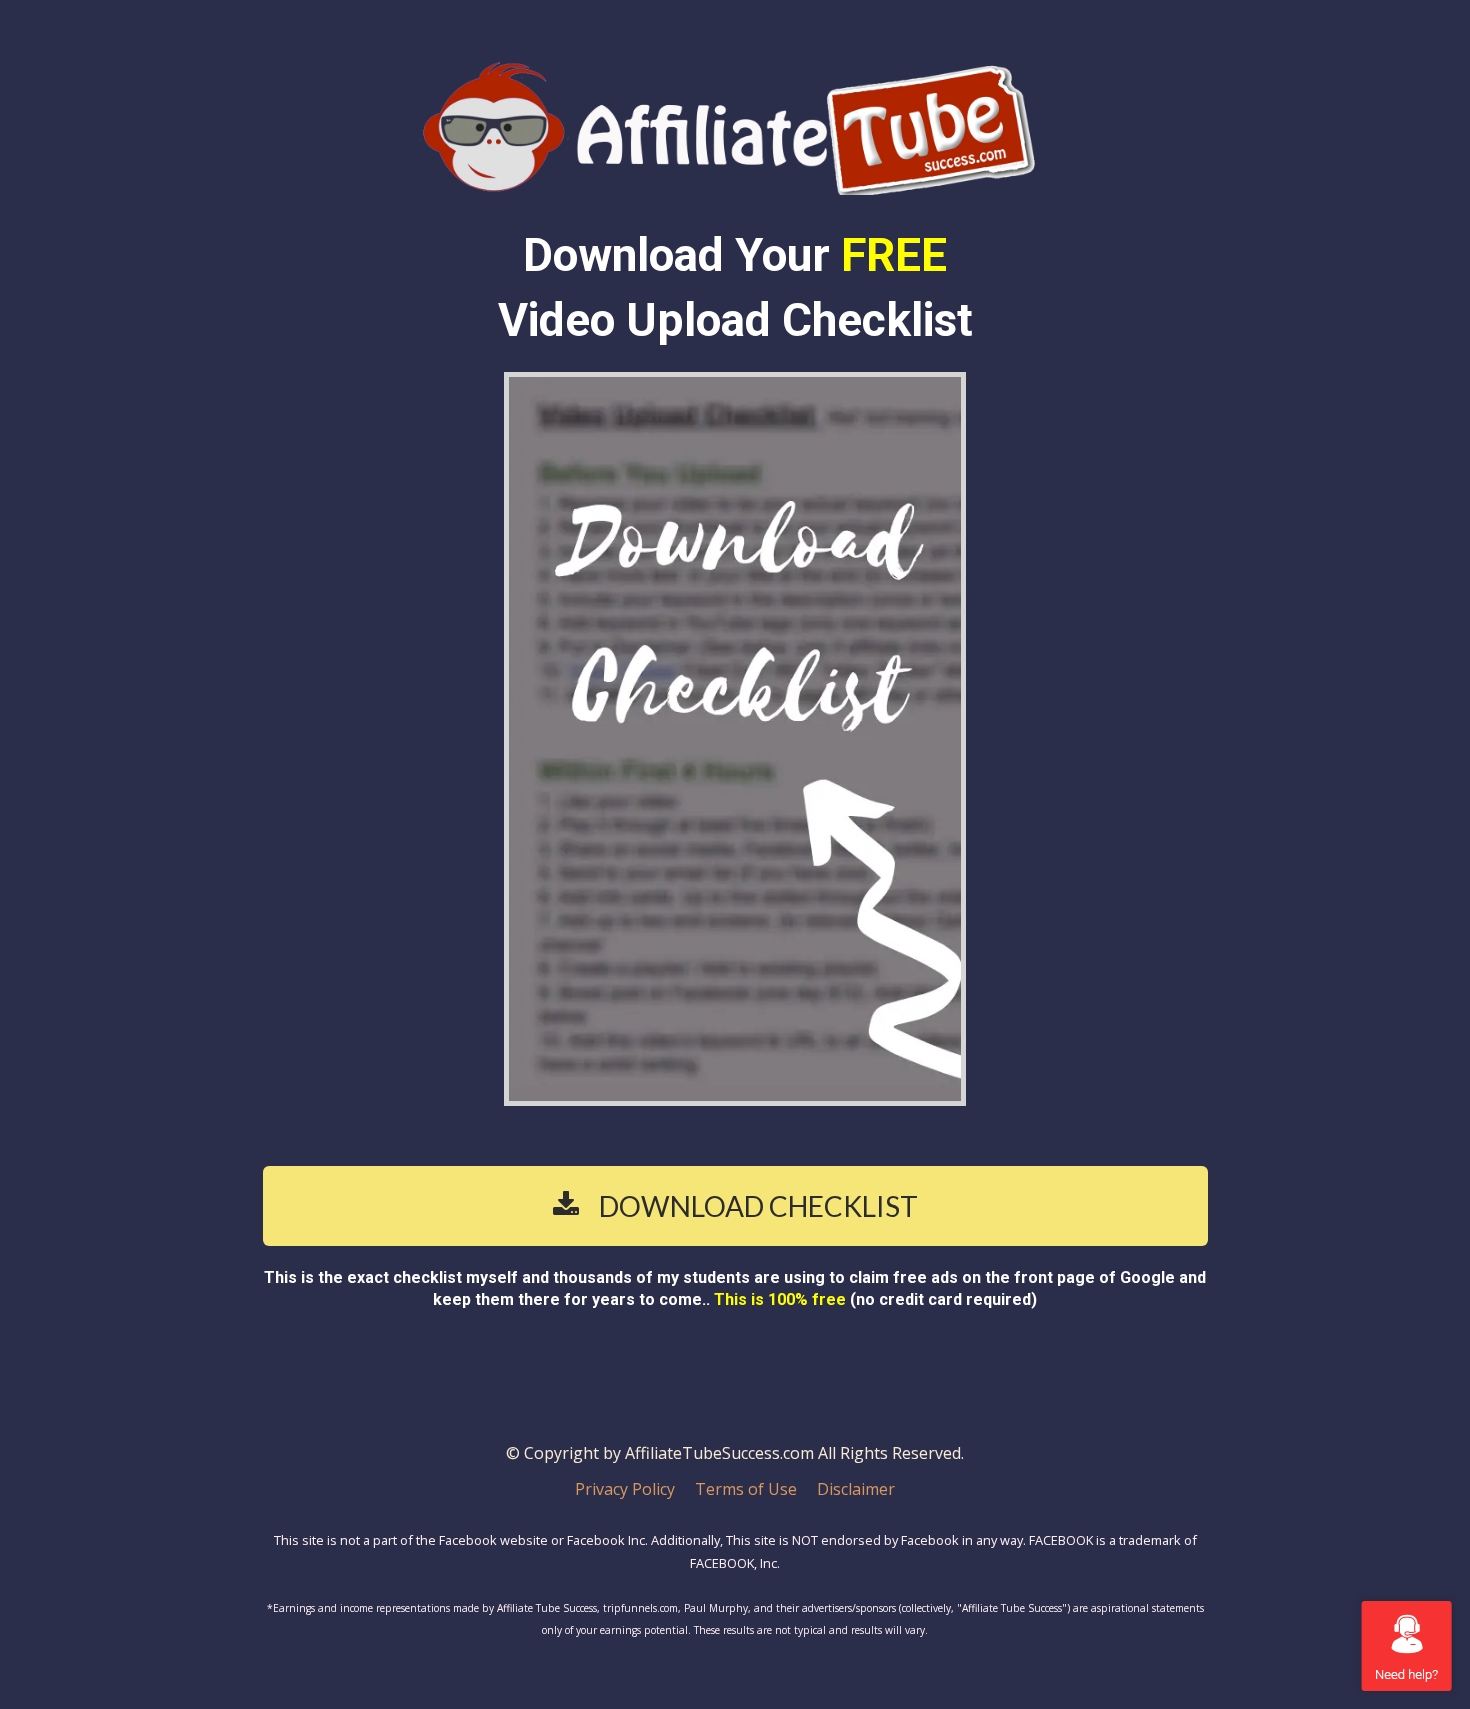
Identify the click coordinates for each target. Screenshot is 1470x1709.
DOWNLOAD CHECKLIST (758, 1206)
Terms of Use (746, 1490)
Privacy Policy (625, 1490)
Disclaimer (856, 1490)
